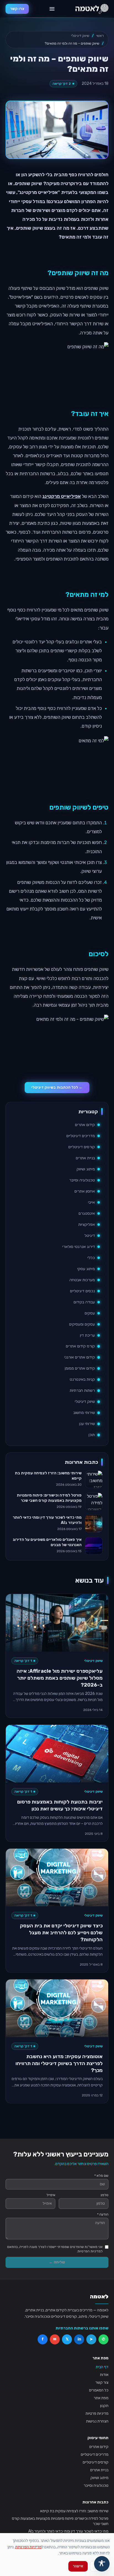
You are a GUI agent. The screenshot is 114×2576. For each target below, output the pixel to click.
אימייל (51, 2195)
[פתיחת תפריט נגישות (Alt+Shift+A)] (102, 2564)
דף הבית (102, 2367)
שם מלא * (101, 2176)
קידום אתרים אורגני (80, 1357)
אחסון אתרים (85, 1191)
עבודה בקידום (84, 1302)
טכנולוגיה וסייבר (82, 1180)
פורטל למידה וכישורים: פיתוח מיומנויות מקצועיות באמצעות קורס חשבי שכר (60, 2521)
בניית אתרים (85, 1158)
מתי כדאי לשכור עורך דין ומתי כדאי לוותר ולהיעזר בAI (68, 2531)
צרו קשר (17, 9)
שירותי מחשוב (84, 1413)
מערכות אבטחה (82, 1280)
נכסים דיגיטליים (82, 1291)
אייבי (91, 1202)
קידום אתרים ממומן (80, 1368)
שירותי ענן (87, 1424)
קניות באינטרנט (82, 1379)
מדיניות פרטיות (97, 2413)
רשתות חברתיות (82, 1391)
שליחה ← (57, 2262)
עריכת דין (87, 1335)
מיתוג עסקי (86, 1269)
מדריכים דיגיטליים (81, 1136)
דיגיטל (90, 1236)
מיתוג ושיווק (86, 1169)
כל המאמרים (99, 2390)
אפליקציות (87, 1225)
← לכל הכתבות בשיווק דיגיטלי (57, 1087)
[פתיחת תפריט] (52, 9)
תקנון (104, 2406)
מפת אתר (101, 2398)
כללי (91, 1258)
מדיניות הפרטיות (28, 2547)
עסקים (90, 1313)
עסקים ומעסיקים (82, 1324)
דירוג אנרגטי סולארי (79, 1247)
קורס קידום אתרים (80, 1346)
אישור (78, 2566)
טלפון (105, 2195)
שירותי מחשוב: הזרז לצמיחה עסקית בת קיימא (74, 2511)
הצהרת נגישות (97, 2421)
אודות (104, 2375)
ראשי (100, 36)
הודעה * (103, 2214)
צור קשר (102, 2382)
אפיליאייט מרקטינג (62, 496)
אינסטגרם (87, 1213)
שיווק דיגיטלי (80, 36)
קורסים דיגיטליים (82, 1147)
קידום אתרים (85, 1125)
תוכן (92, 1435)
